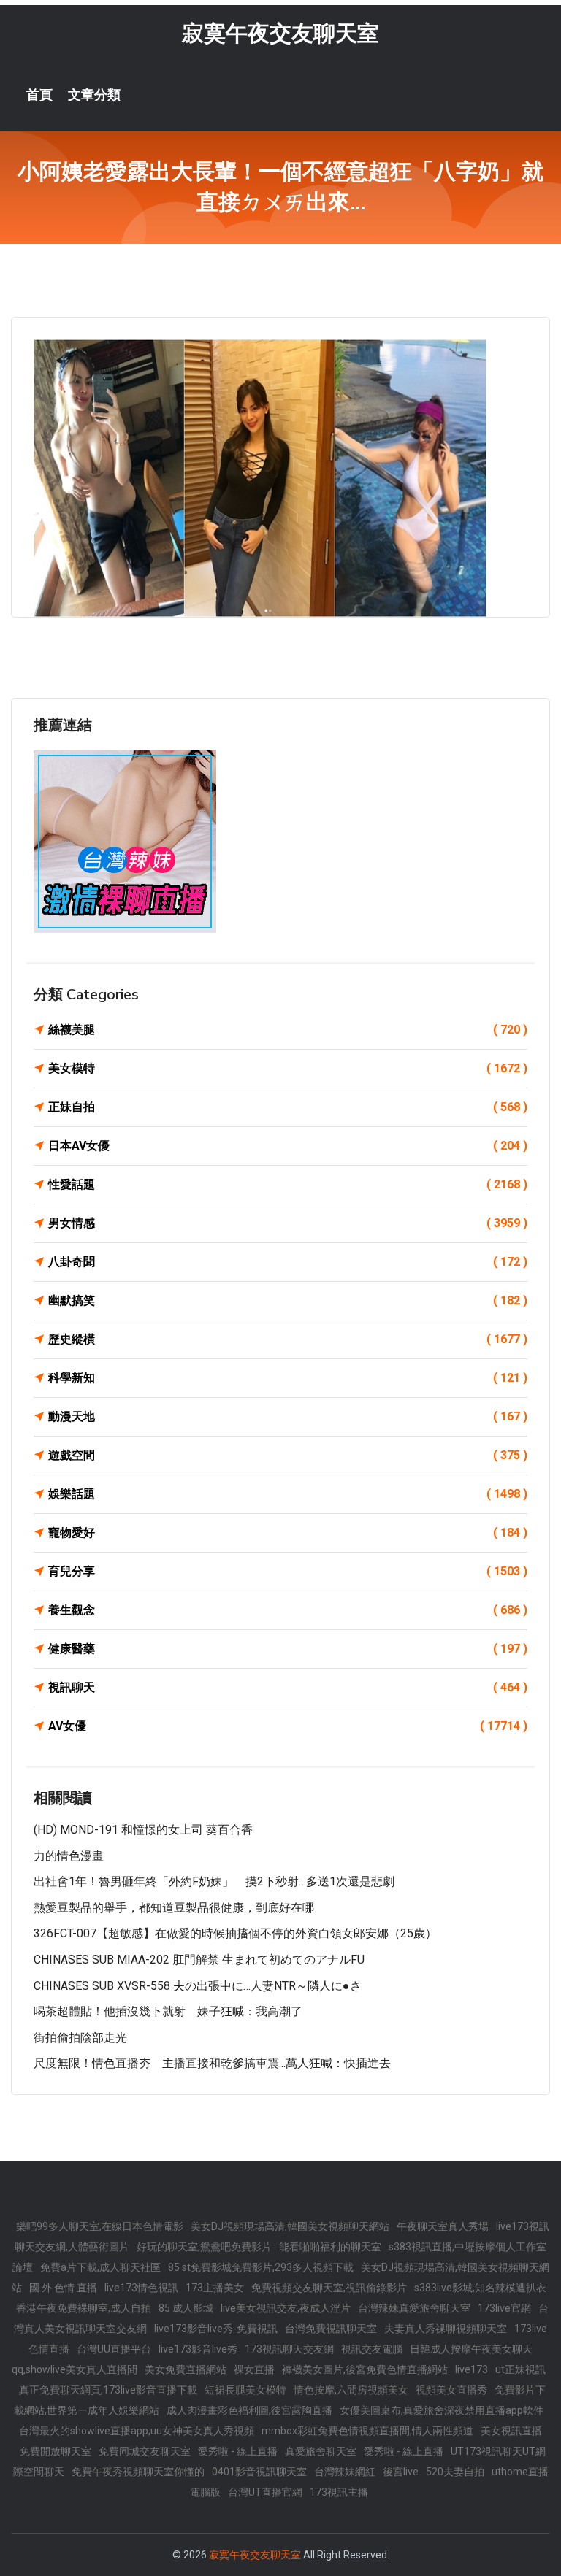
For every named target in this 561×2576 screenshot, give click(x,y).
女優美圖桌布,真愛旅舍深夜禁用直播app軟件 (442, 2410)
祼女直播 (254, 2369)
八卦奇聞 (288, 1262)
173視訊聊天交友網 (289, 2349)
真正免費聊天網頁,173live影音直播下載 (108, 2390)
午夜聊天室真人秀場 (443, 2226)
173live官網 (504, 2308)
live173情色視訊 (141, 2288)
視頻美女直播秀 (451, 2390)
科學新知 (288, 1378)
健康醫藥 (288, 1649)
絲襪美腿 (288, 1030)
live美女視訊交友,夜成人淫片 (286, 2308)
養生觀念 (288, 1610)
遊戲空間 (288, 1455)
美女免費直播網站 (186, 2369)
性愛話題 (288, 1184)
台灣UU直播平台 (114, 2349)
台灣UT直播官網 (265, 2492)
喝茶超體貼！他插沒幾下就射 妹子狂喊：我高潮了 (168, 2011)
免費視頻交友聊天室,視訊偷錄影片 (329, 2288)
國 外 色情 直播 (63, 2288)
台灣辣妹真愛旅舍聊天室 (414, 2308)
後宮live (401, 2472)
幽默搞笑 (288, 1300)
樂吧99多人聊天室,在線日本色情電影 (100, 2226)
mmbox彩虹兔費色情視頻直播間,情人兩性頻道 (367, 2431)
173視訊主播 (339, 2492)
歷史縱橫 (288, 1339)
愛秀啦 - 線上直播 (238, 2451)
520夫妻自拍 (455, 2472)
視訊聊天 (288, 1687)
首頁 (39, 95)
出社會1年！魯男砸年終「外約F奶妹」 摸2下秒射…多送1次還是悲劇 (214, 1881)
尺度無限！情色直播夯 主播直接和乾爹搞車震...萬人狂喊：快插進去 (212, 2063)
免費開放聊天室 (56, 2451)
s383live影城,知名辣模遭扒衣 (480, 2288)
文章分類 (94, 95)
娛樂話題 (288, 1494)
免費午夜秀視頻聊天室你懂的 (138, 2472)
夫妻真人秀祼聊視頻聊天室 (446, 2329)
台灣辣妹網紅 (345, 2472)
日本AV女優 (288, 1146)
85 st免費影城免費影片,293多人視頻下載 (261, 2267)
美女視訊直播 (511, 2431)
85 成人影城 (186, 2308)
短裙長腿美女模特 (245, 2390)
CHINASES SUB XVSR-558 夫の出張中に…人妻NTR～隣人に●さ (198, 1986)
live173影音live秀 (198, 2349)
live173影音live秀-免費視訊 (216, 2329)
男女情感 (288, 1223)
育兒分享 (288, 1571)
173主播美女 (215, 2288)
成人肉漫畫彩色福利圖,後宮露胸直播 (249, 2410)
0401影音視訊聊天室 (259, 2472)
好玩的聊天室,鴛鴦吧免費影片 (204, 2247)
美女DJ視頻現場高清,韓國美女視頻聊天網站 (290, 2226)
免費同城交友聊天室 (145, 2451)
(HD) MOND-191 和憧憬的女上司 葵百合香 (143, 1830)
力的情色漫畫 (69, 1856)
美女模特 (288, 1068)
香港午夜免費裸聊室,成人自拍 (84, 2308)
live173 (472, 2369)
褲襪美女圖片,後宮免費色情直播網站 (365, 2369)
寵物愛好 (288, 1533)
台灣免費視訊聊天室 (331, 2329)
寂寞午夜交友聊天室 (280, 33)
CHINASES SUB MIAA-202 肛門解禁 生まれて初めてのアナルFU (199, 1960)
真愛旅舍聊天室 (321, 2451)
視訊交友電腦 (372, 2349)
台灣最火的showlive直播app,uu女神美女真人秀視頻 (137, 2431)
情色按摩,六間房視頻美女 (351, 2390)
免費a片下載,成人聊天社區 (100, 2267)
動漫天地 (288, 1416)
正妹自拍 (288, 1107)
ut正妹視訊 (520, 2369)
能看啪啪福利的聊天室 (330, 2247)
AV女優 (288, 1726)
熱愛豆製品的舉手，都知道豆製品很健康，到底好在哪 (174, 1908)
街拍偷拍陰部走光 (80, 2038)
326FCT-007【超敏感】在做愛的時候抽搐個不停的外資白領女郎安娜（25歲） (235, 1933)
